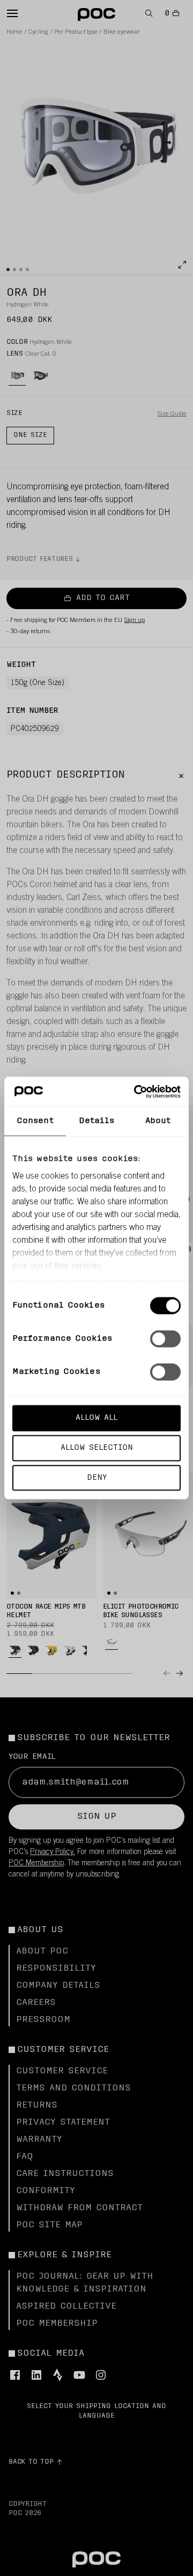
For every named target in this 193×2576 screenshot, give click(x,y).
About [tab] (158, 1121)
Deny (97, 1477)
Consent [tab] (35, 1121)
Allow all (96, 1418)
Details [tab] (97, 1121)
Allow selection (97, 1447)
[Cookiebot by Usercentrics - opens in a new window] (136, 1091)
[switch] (165, 1339)
